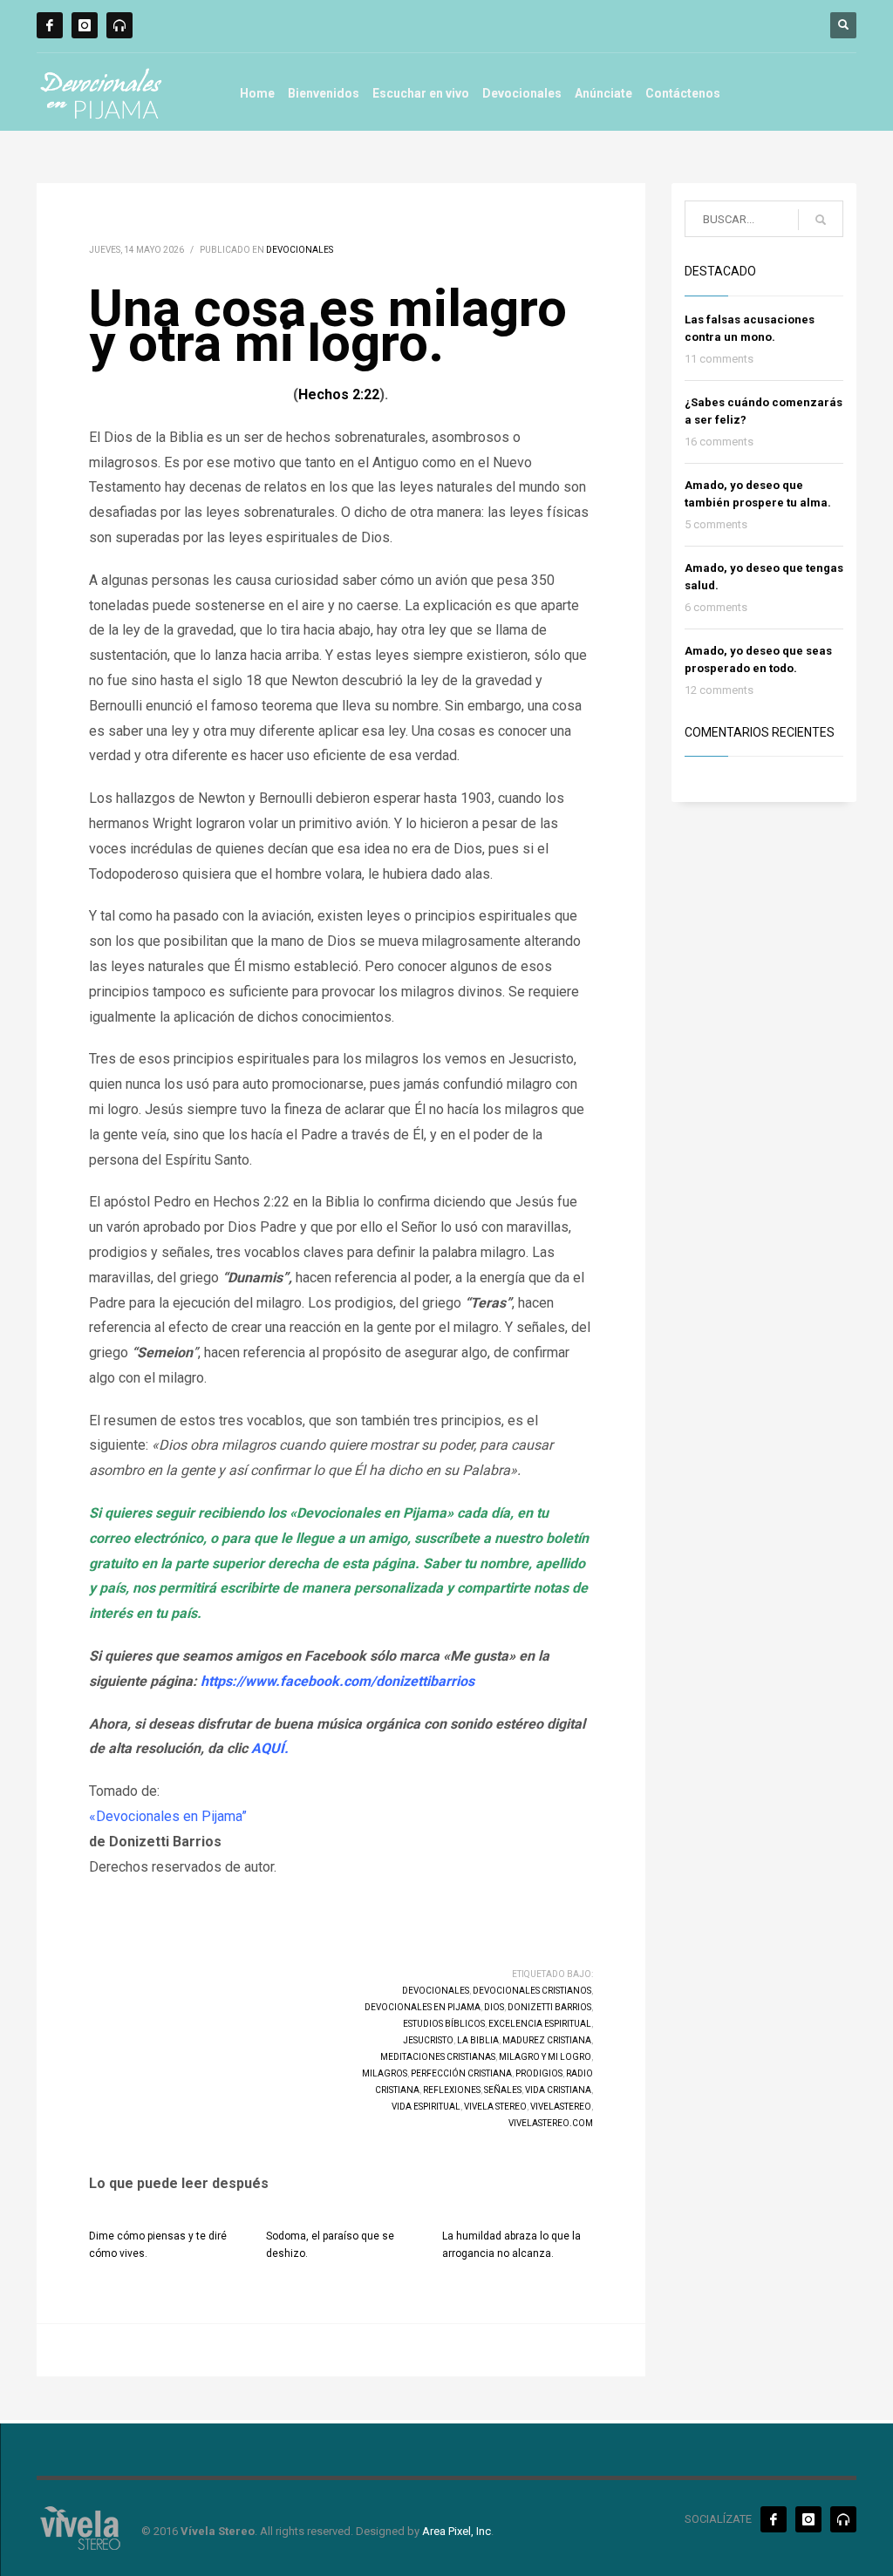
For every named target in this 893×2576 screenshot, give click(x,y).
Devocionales (522, 93)
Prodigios (539, 2073)
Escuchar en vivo (421, 93)
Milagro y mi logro (545, 2057)
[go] (821, 220)
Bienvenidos (324, 93)
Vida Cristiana (558, 2090)
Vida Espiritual (426, 2107)
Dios (494, 2007)
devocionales (436, 1991)
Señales (503, 2090)
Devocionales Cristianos (532, 1991)
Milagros (385, 2073)
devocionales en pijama (423, 2007)
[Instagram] (85, 25)
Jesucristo (428, 2040)
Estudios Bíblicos (444, 2024)
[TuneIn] (119, 25)
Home (257, 93)
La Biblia (478, 2040)
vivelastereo (561, 2107)
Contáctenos (683, 93)
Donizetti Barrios (549, 2007)
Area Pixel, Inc (457, 2531)
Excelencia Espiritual (540, 2024)
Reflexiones (452, 2090)
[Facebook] (50, 25)
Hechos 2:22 (339, 394)
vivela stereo (495, 2107)
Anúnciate (603, 93)
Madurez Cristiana (547, 2040)
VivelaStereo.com (551, 2123)
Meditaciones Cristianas (438, 2057)
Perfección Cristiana (461, 2073)
